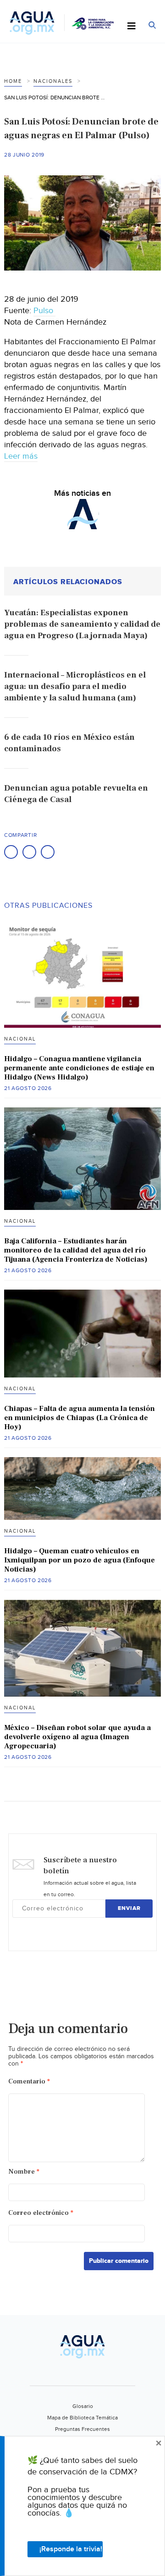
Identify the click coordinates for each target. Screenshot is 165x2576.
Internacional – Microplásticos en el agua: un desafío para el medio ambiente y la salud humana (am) (75, 686)
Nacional (20, 1039)
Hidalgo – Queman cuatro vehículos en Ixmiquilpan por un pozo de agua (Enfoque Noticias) (80, 1560)
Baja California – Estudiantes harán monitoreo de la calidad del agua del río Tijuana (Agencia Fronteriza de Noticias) (76, 1250)
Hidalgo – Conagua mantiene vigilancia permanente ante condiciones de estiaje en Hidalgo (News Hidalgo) (79, 1068)
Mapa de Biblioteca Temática (82, 2418)
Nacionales (53, 81)
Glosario (83, 2406)
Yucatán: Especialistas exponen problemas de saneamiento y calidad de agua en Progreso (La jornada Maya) (82, 624)
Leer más (21, 456)
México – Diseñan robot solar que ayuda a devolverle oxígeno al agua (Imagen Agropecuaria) (77, 1737)
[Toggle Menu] (132, 27)
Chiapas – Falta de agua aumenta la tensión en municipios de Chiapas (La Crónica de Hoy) (80, 1418)
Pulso (44, 311)
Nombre (24, 2172)
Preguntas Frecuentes (82, 2429)
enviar (129, 1908)
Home (13, 81)
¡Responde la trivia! (71, 2549)
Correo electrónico (41, 2213)
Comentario (29, 2081)
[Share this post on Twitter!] (29, 852)
